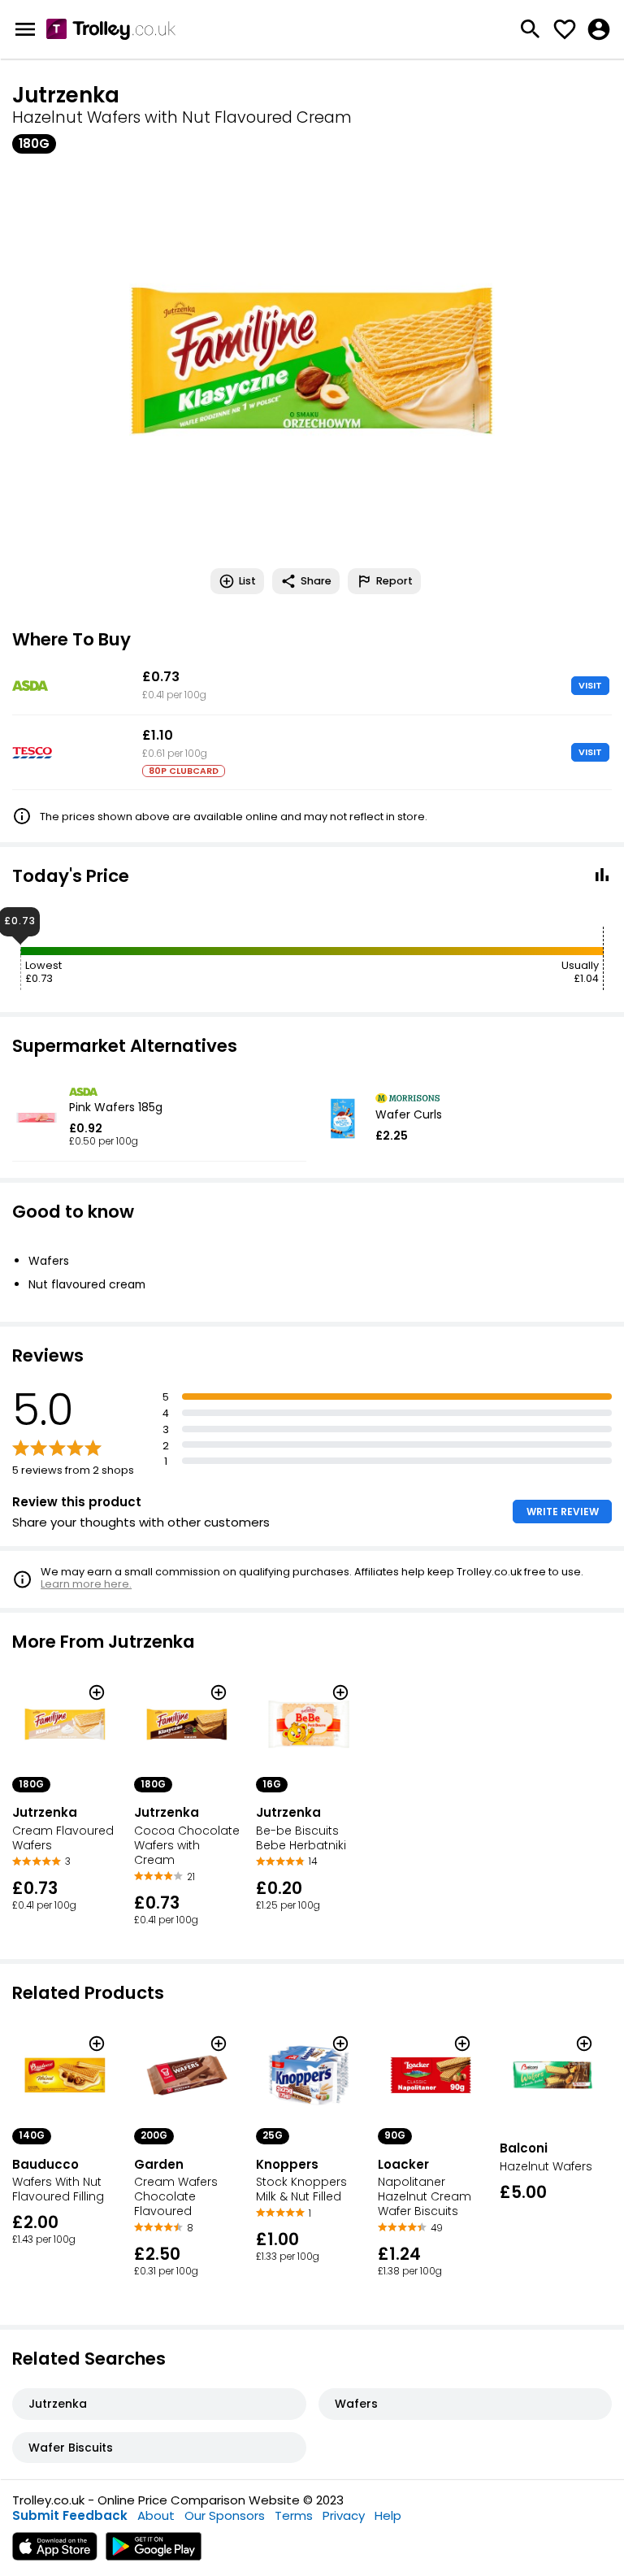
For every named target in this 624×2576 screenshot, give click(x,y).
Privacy (344, 2515)
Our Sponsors (225, 2515)
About (156, 2515)
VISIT (590, 685)
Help (388, 2515)
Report (394, 581)
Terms (294, 2515)
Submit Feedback (70, 2515)
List (247, 581)
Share (316, 581)
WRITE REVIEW (563, 1512)
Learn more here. (86, 1584)
